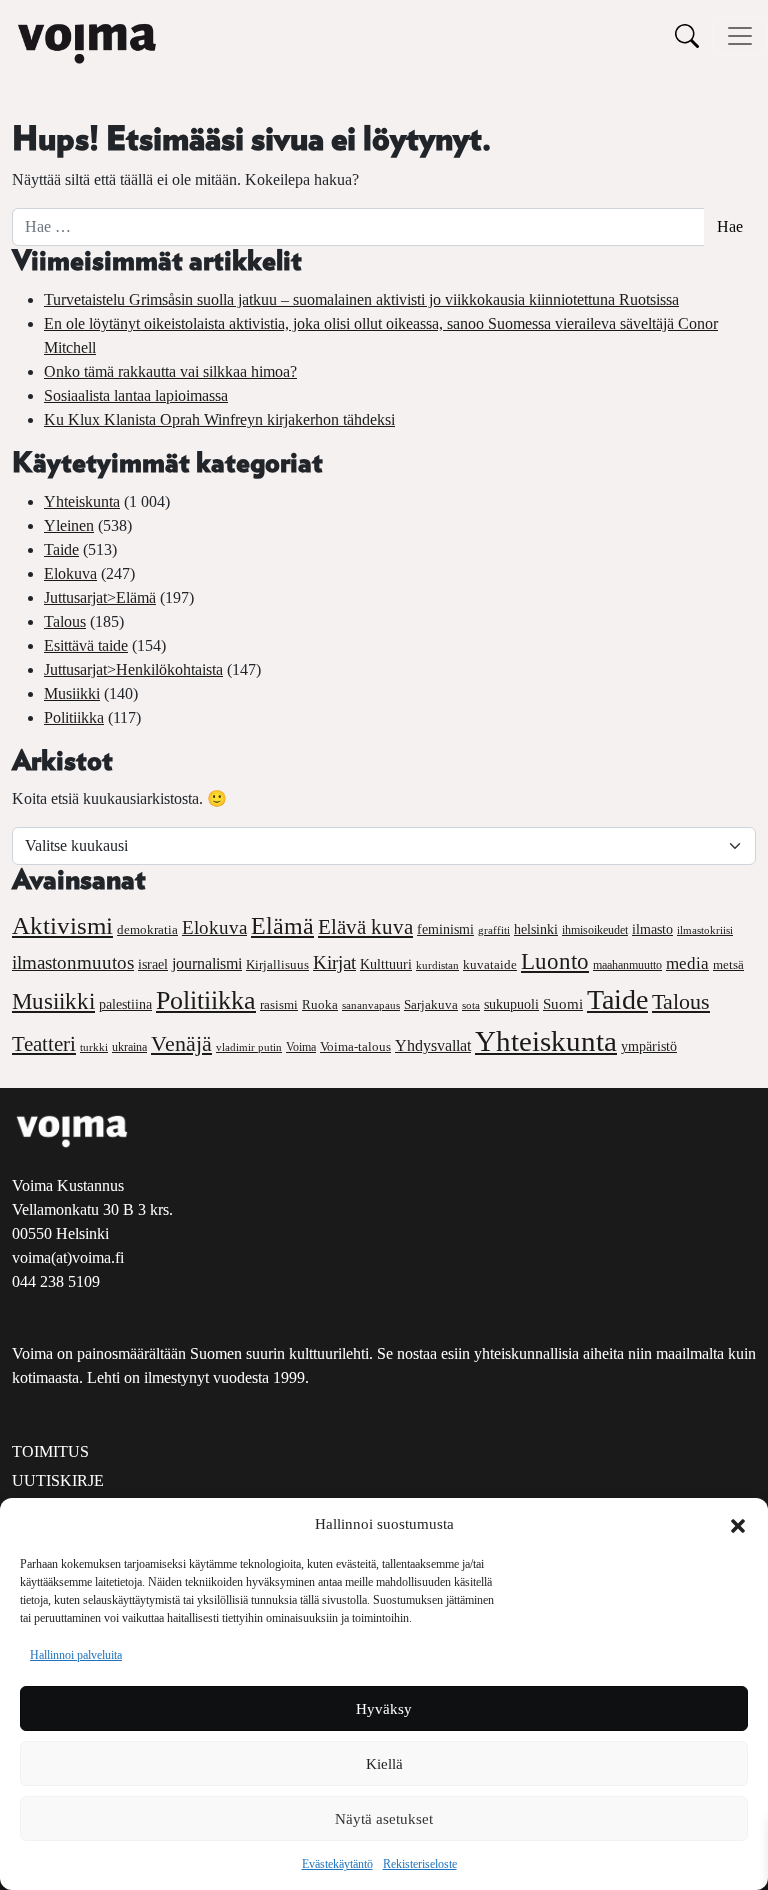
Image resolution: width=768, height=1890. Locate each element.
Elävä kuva (365, 927)
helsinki (536, 929)
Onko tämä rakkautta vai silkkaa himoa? (170, 371)
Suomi (563, 1004)
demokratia (147, 930)
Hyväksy (384, 1709)
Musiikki (72, 693)
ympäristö (649, 1046)
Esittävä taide (86, 645)
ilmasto (652, 929)
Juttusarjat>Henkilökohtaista (133, 669)
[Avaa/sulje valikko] (740, 36)
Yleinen (69, 525)
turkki (94, 1047)
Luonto (555, 961)
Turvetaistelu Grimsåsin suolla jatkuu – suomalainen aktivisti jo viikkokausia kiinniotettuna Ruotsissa (361, 299)
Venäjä (181, 1044)
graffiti (494, 930)
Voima (301, 1047)
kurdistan (437, 965)
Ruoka (320, 1005)
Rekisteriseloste (420, 1864)
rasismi (279, 1004)
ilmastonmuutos (73, 962)
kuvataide (490, 965)
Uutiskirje (58, 1480)
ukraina (129, 1047)
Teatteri (44, 1044)
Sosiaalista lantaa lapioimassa (136, 395)
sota (471, 1005)
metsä (728, 964)
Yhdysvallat (433, 1045)
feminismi (445, 929)
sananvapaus (371, 1005)
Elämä (282, 926)
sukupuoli (511, 1004)
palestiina (125, 1004)
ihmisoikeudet (595, 930)
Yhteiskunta (82, 501)
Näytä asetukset (384, 1819)
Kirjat (334, 962)
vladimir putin (249, 1047)
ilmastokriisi (705, 930)
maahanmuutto (627, 965)
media (687, 963)
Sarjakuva (431, 1005)
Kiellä (384, 1764)
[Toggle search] (687, 35)
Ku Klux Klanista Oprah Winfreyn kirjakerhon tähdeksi (219, 419)
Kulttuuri (386, 964)
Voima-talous (355, 1046)
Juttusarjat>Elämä (100, 597)
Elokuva (70, 573)
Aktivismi (62, 925)
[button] (738, 1524)
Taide (61, 549)
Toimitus (50, 1451)
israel (153, 964)
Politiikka (74, 717)
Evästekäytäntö (337, 1864)
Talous (65, 621)
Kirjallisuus (277, 964)
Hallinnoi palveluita (76, 1655)
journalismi (207, 963)
